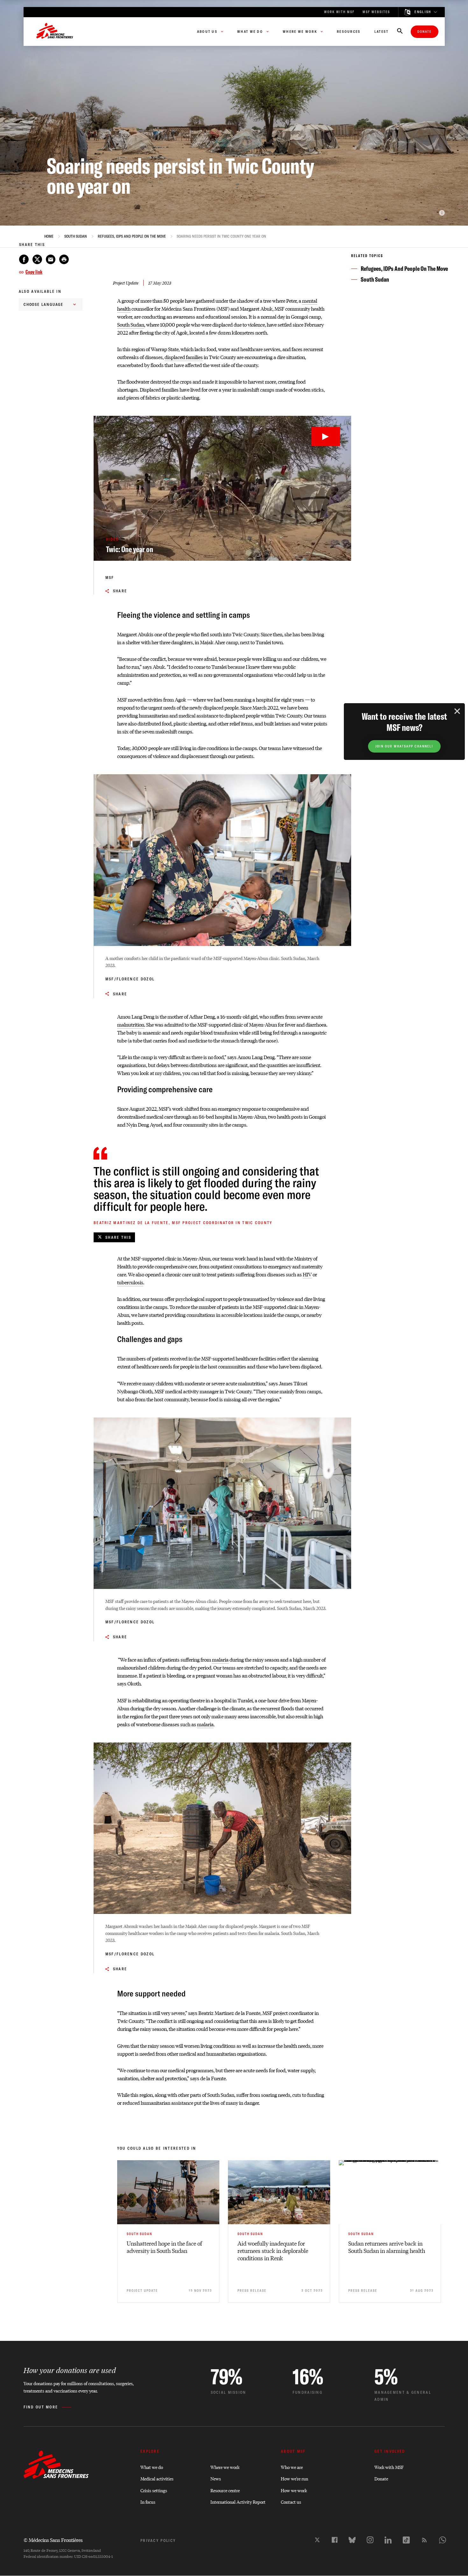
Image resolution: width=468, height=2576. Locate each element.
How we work (294, 2490)
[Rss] (424, 2540)
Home (49, 236)
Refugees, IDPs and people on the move (132, 236)
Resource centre (225, 2490)
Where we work (225, 2467)
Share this (118, 1237)
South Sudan (76, 236)
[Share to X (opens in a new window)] (37, 259)
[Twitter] (317, 2540)
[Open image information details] (442, 213)
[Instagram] (370, 2540)
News (216, 2478)
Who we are (292, 2467)
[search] (400, 32)
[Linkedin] (388, 2540)
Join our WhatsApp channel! (404, 746)
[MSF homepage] (55, 32)
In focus (148, 2502)
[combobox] (51, 304)
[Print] (64, 259)
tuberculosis (130, 1282)
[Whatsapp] (443, 2540)
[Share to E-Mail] (51, 259)
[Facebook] (335, 2540)
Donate (425, 32)
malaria (220, 1660)
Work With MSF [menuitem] (339, 12)
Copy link (34, 272)
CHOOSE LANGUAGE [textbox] (44, 304)
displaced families (184, 357)
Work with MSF (389, 2467)
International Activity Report (238, 2502)
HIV (307, 1274)
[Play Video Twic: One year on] (326, 437)
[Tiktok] (406, 2540)
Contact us (291, 2502)
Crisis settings (154, 2490)
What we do (152, 2467)
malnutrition (131, 1025)
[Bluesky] (352, 2540)
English (423, 12)
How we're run (294, 2478)
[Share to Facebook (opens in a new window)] (24, 259)
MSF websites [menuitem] (376, 12)
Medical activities (157, 2478)
